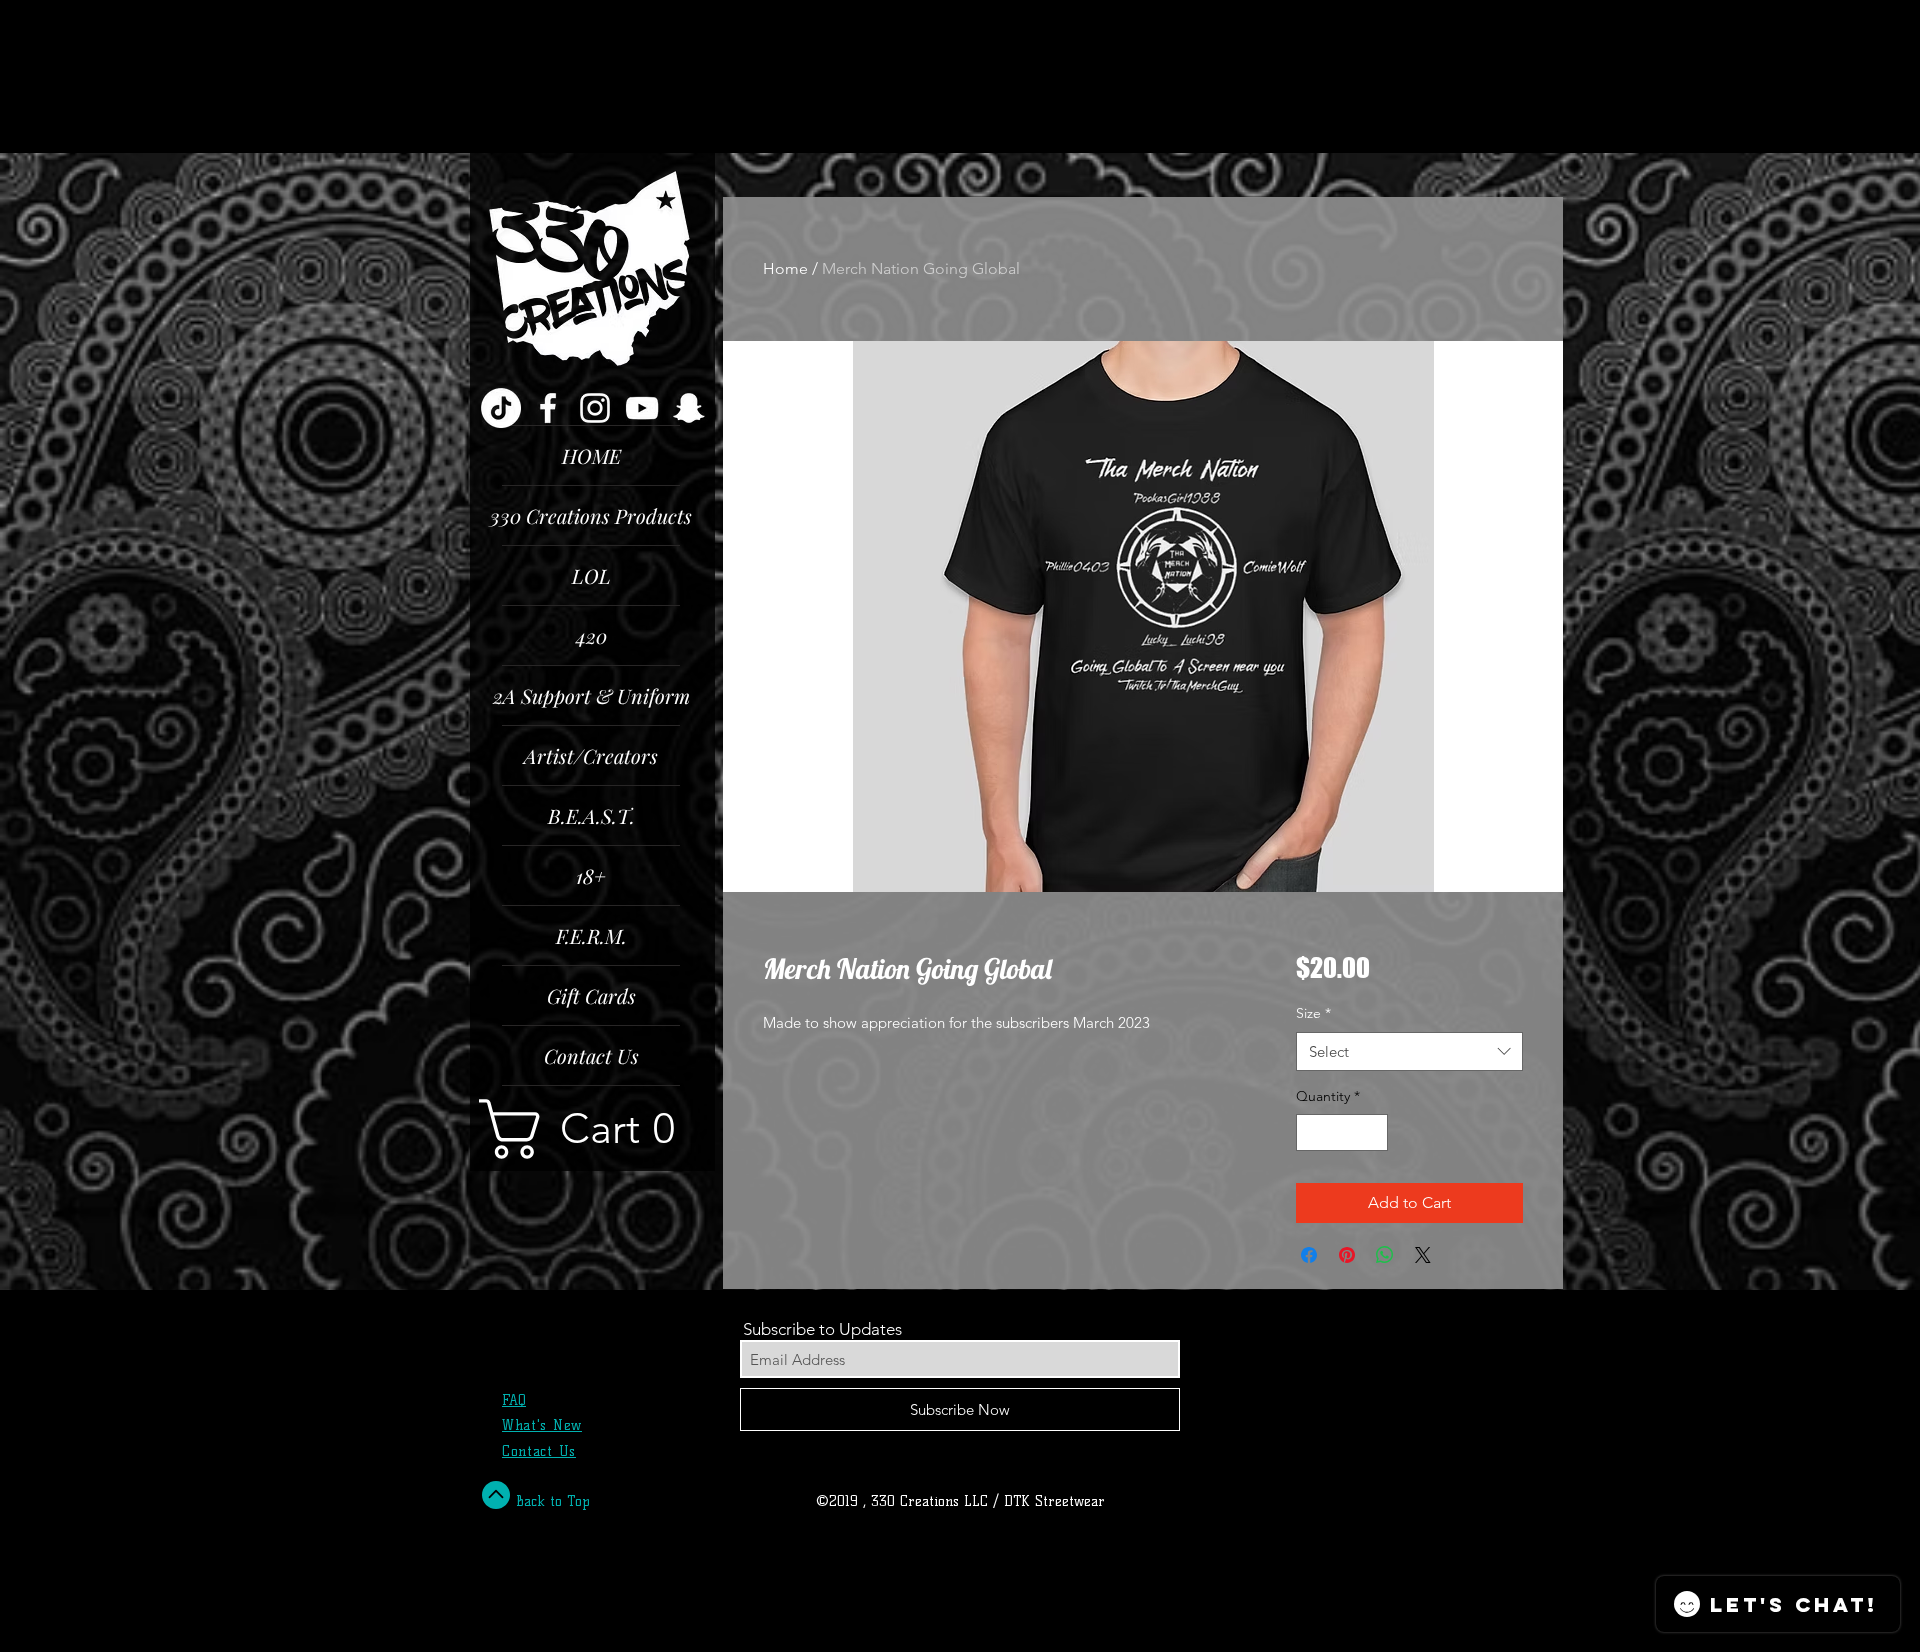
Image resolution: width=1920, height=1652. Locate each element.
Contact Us (591, 1055)
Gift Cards (591, 995)
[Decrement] (1311, 1132)
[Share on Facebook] (1309, 1255)
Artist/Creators (591, 755)
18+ (591, 875)
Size (1313, 1013)
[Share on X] (1423, 1255)
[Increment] (1372, 1132)
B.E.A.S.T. (591, 815)
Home (785, 268)
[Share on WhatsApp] (1385, 1255)
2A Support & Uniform (591, 695)
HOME (591, 455)
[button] (592, 1129)
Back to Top (553, 1501)
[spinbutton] (1342, 1132)
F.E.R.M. (591, 935)
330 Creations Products (591, 515)
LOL (591, 575)
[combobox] (1409, 1051)
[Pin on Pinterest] (1347, 1255)
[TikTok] (501, 408)
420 (591, 635)
